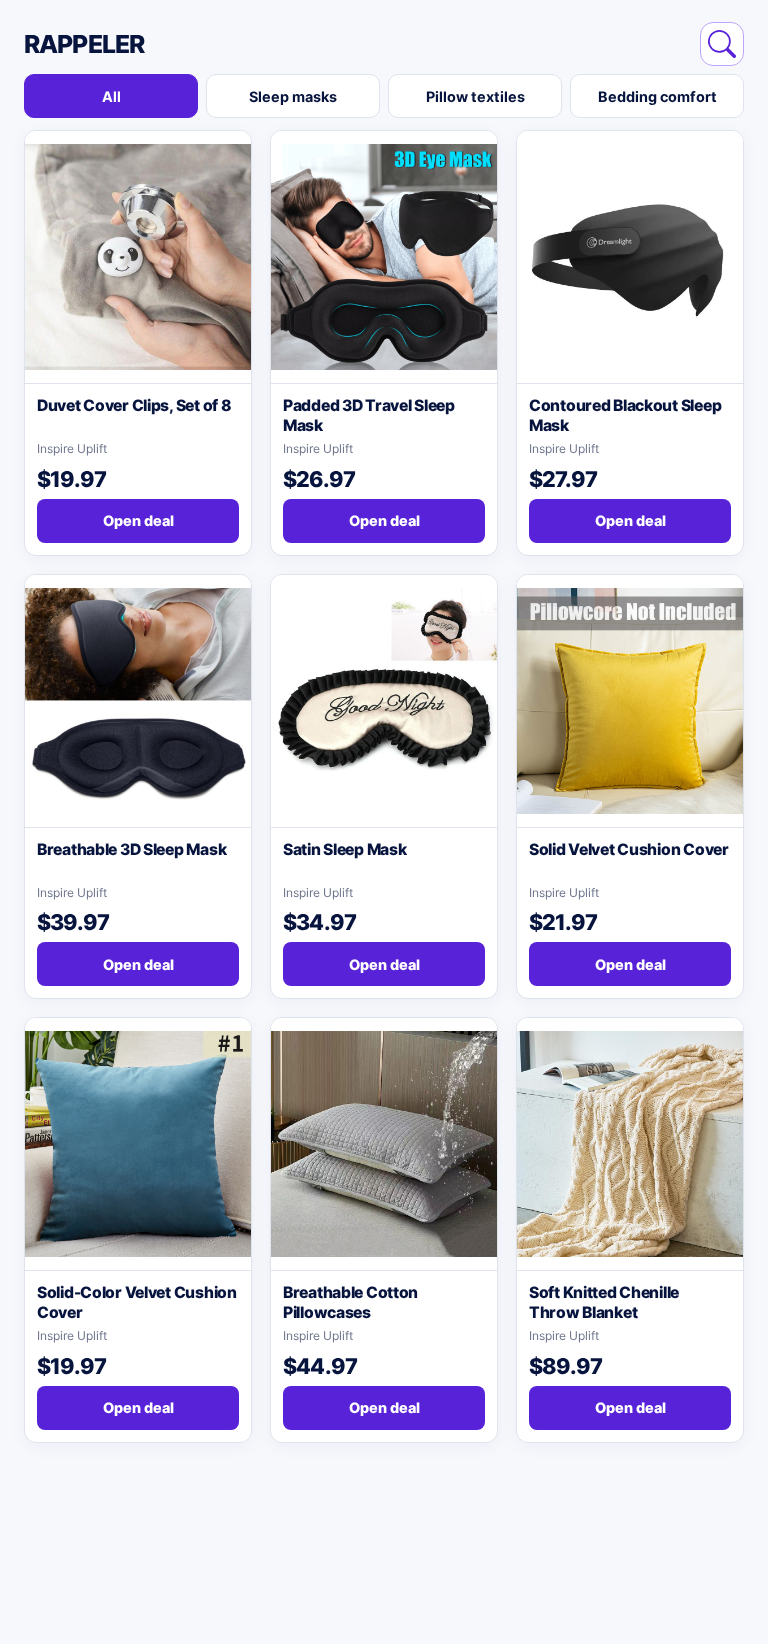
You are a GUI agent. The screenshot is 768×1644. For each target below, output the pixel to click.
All (111, 96)
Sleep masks (293, 96)
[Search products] (722, 44)
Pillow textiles (475, 96)
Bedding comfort (657, 96)
